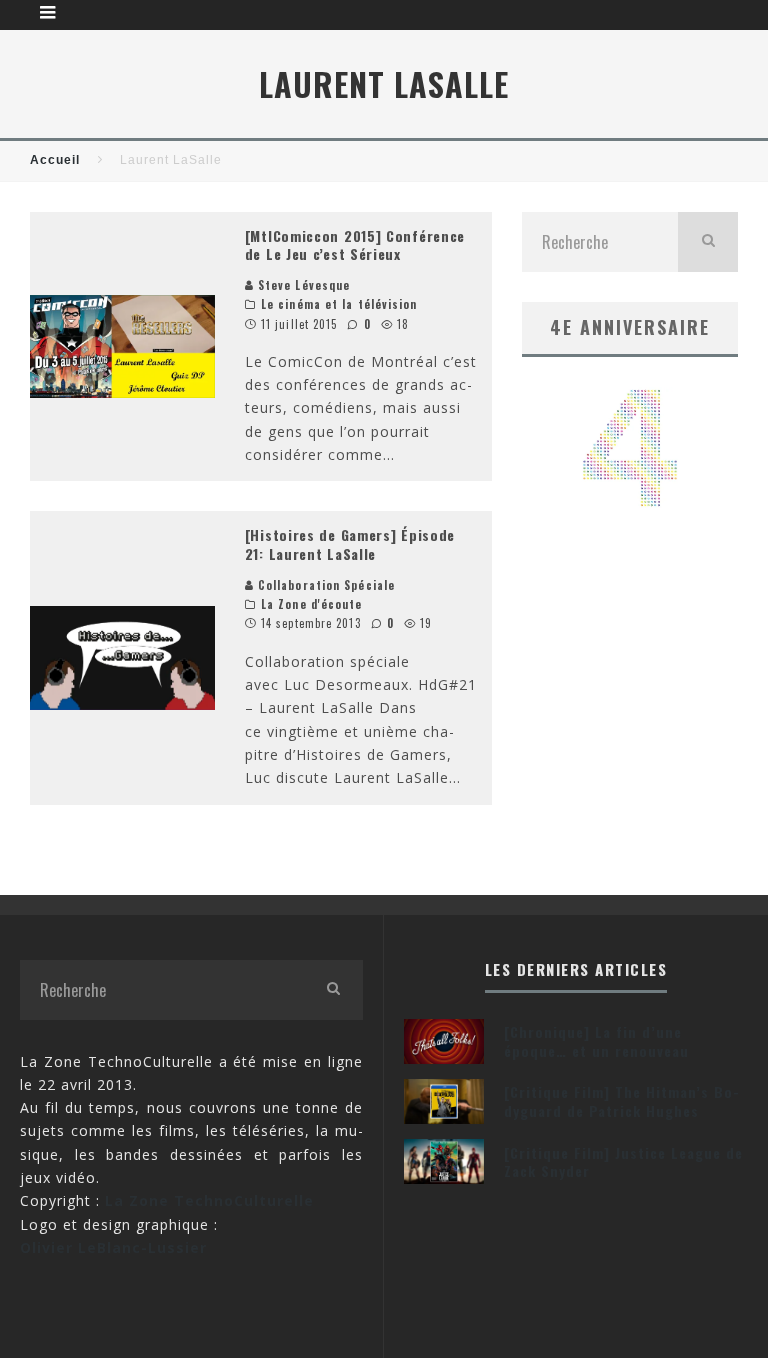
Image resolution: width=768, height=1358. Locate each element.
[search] (708, 242)
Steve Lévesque (302, 285)
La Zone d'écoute (312, 604)
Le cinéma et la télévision (339, 304)
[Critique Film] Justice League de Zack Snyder (623, 1161)
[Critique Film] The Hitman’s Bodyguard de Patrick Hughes (621, 1100)
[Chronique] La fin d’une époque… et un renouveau (596, 1040)
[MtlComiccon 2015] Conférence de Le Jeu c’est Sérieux (355, 244)
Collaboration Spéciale (324, 585)
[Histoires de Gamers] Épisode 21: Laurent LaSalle (350, 543)
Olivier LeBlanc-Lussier (113, 1247)
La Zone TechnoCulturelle (209, 1200)
